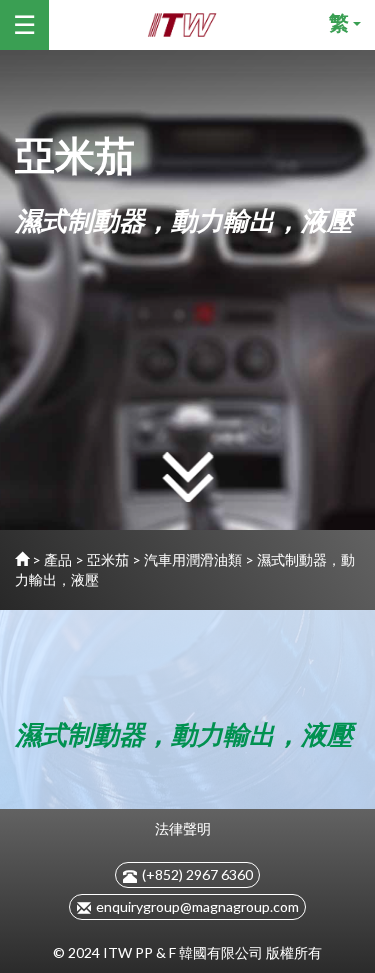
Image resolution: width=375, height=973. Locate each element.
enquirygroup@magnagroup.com (197, 906)
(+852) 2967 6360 (197, 874)
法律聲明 (183, 828)
